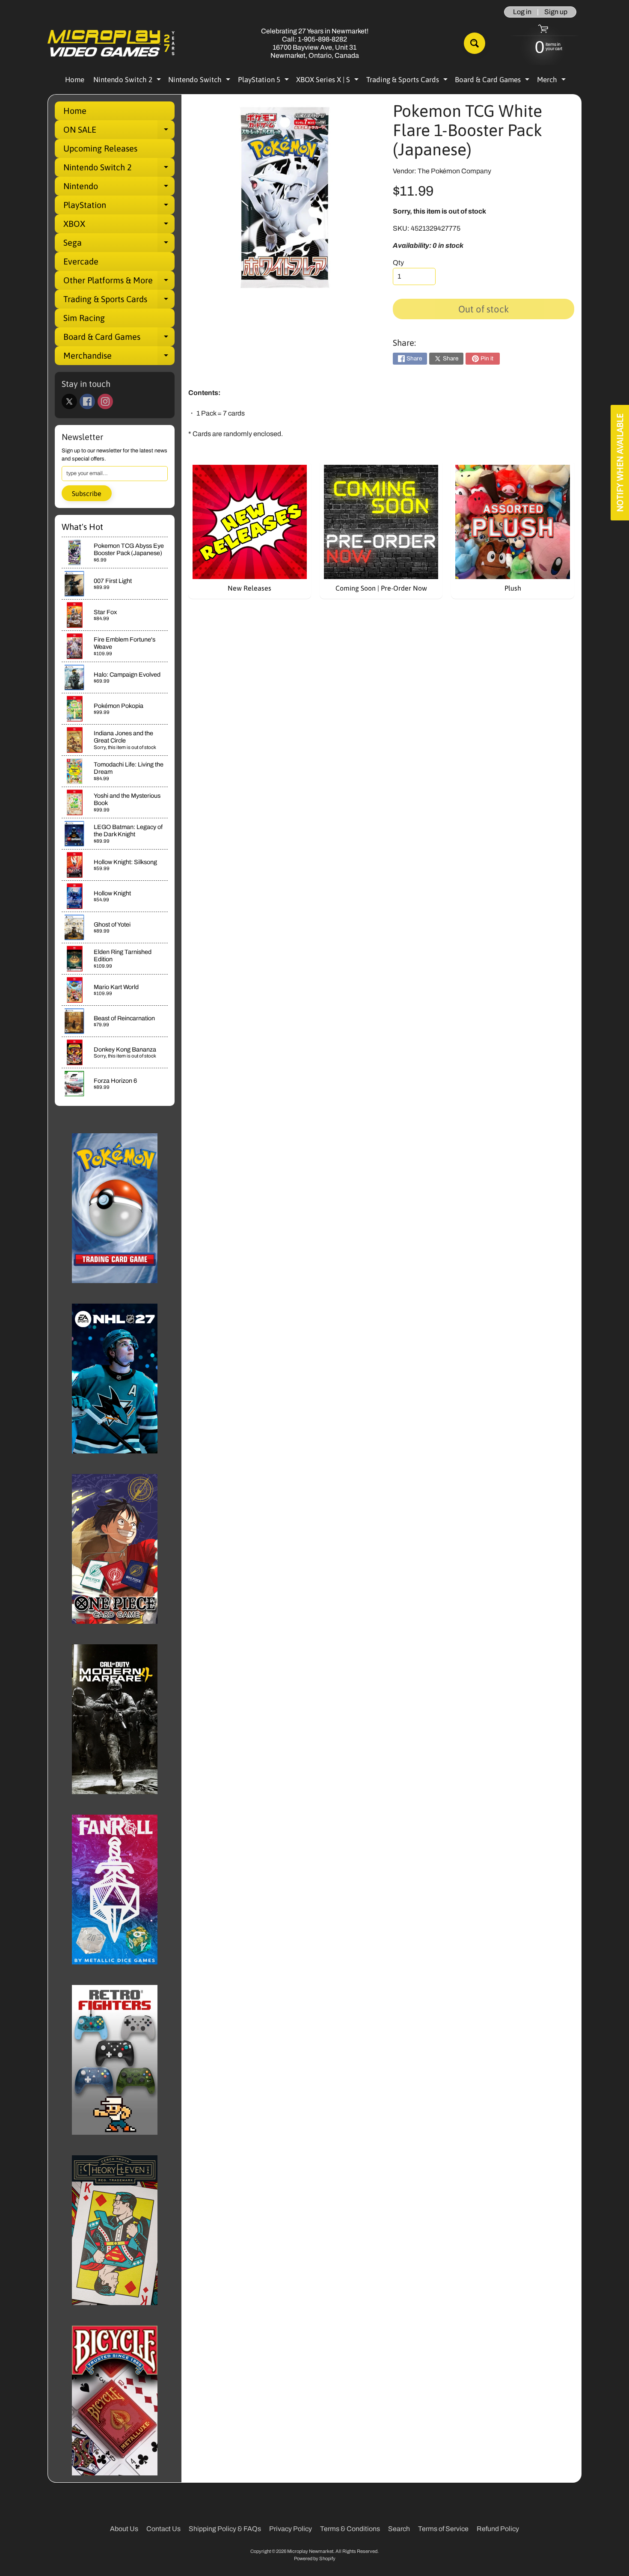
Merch (552, 81)
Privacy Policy (291, 2529)
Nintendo (119, 188)
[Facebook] (87, 401)
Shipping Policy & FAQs (225, 2529)
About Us (124, 2529)
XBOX (119, 226)
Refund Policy (498, 2529)
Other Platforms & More (119, 282)
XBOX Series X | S (328, 81)
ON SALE (119, 132)
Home (75, 80)
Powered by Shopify (315, 2558)
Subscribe (87, 493)
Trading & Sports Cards (408, 81)
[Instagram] (105, 401)
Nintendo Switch (200, 81)
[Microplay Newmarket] (112, 43)
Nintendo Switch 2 (128, 81)
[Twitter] (69, 401)
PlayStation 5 (264, 81)
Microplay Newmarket (310, 2551)
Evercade (81, 261)
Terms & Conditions (350, 2529)
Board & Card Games (493, 81)
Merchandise (119, 358)
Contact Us (163, 2529)
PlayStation (119, 207)
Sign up (556, 12)
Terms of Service (443, 2529)
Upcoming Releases (100, 148)
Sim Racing (84, 318)
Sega (119, 245)
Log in (522, 12)
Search (399, 2529)
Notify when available (620, 463)
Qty (398, 263)
